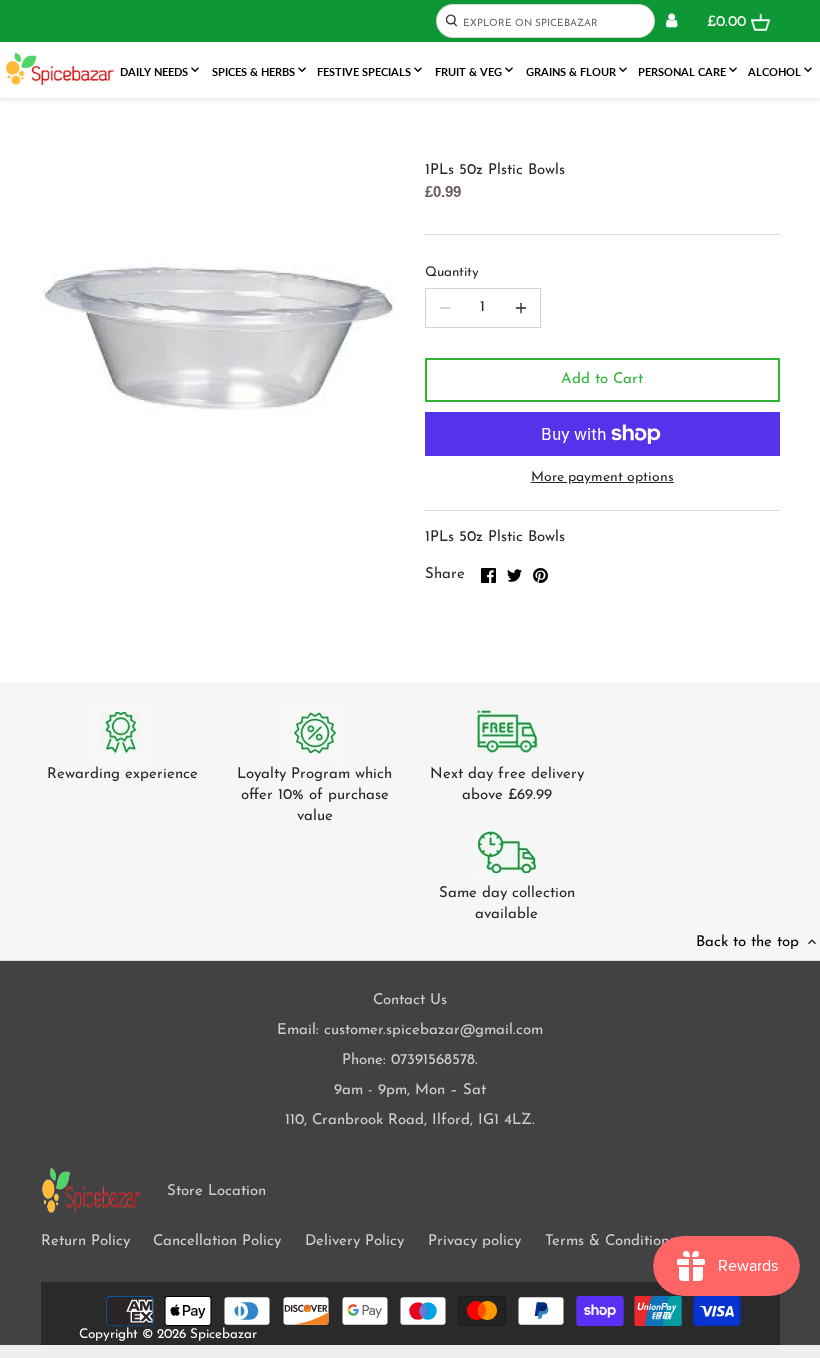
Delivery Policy (354, 1241)
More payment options (602, 477)
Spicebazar (223, 1334)
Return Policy (85, 1241)
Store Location (216, 1191)
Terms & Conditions (610, 1241)
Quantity (452, 272)
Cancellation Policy (217, 1241)
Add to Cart (602, 379)
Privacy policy (474, 1241)
